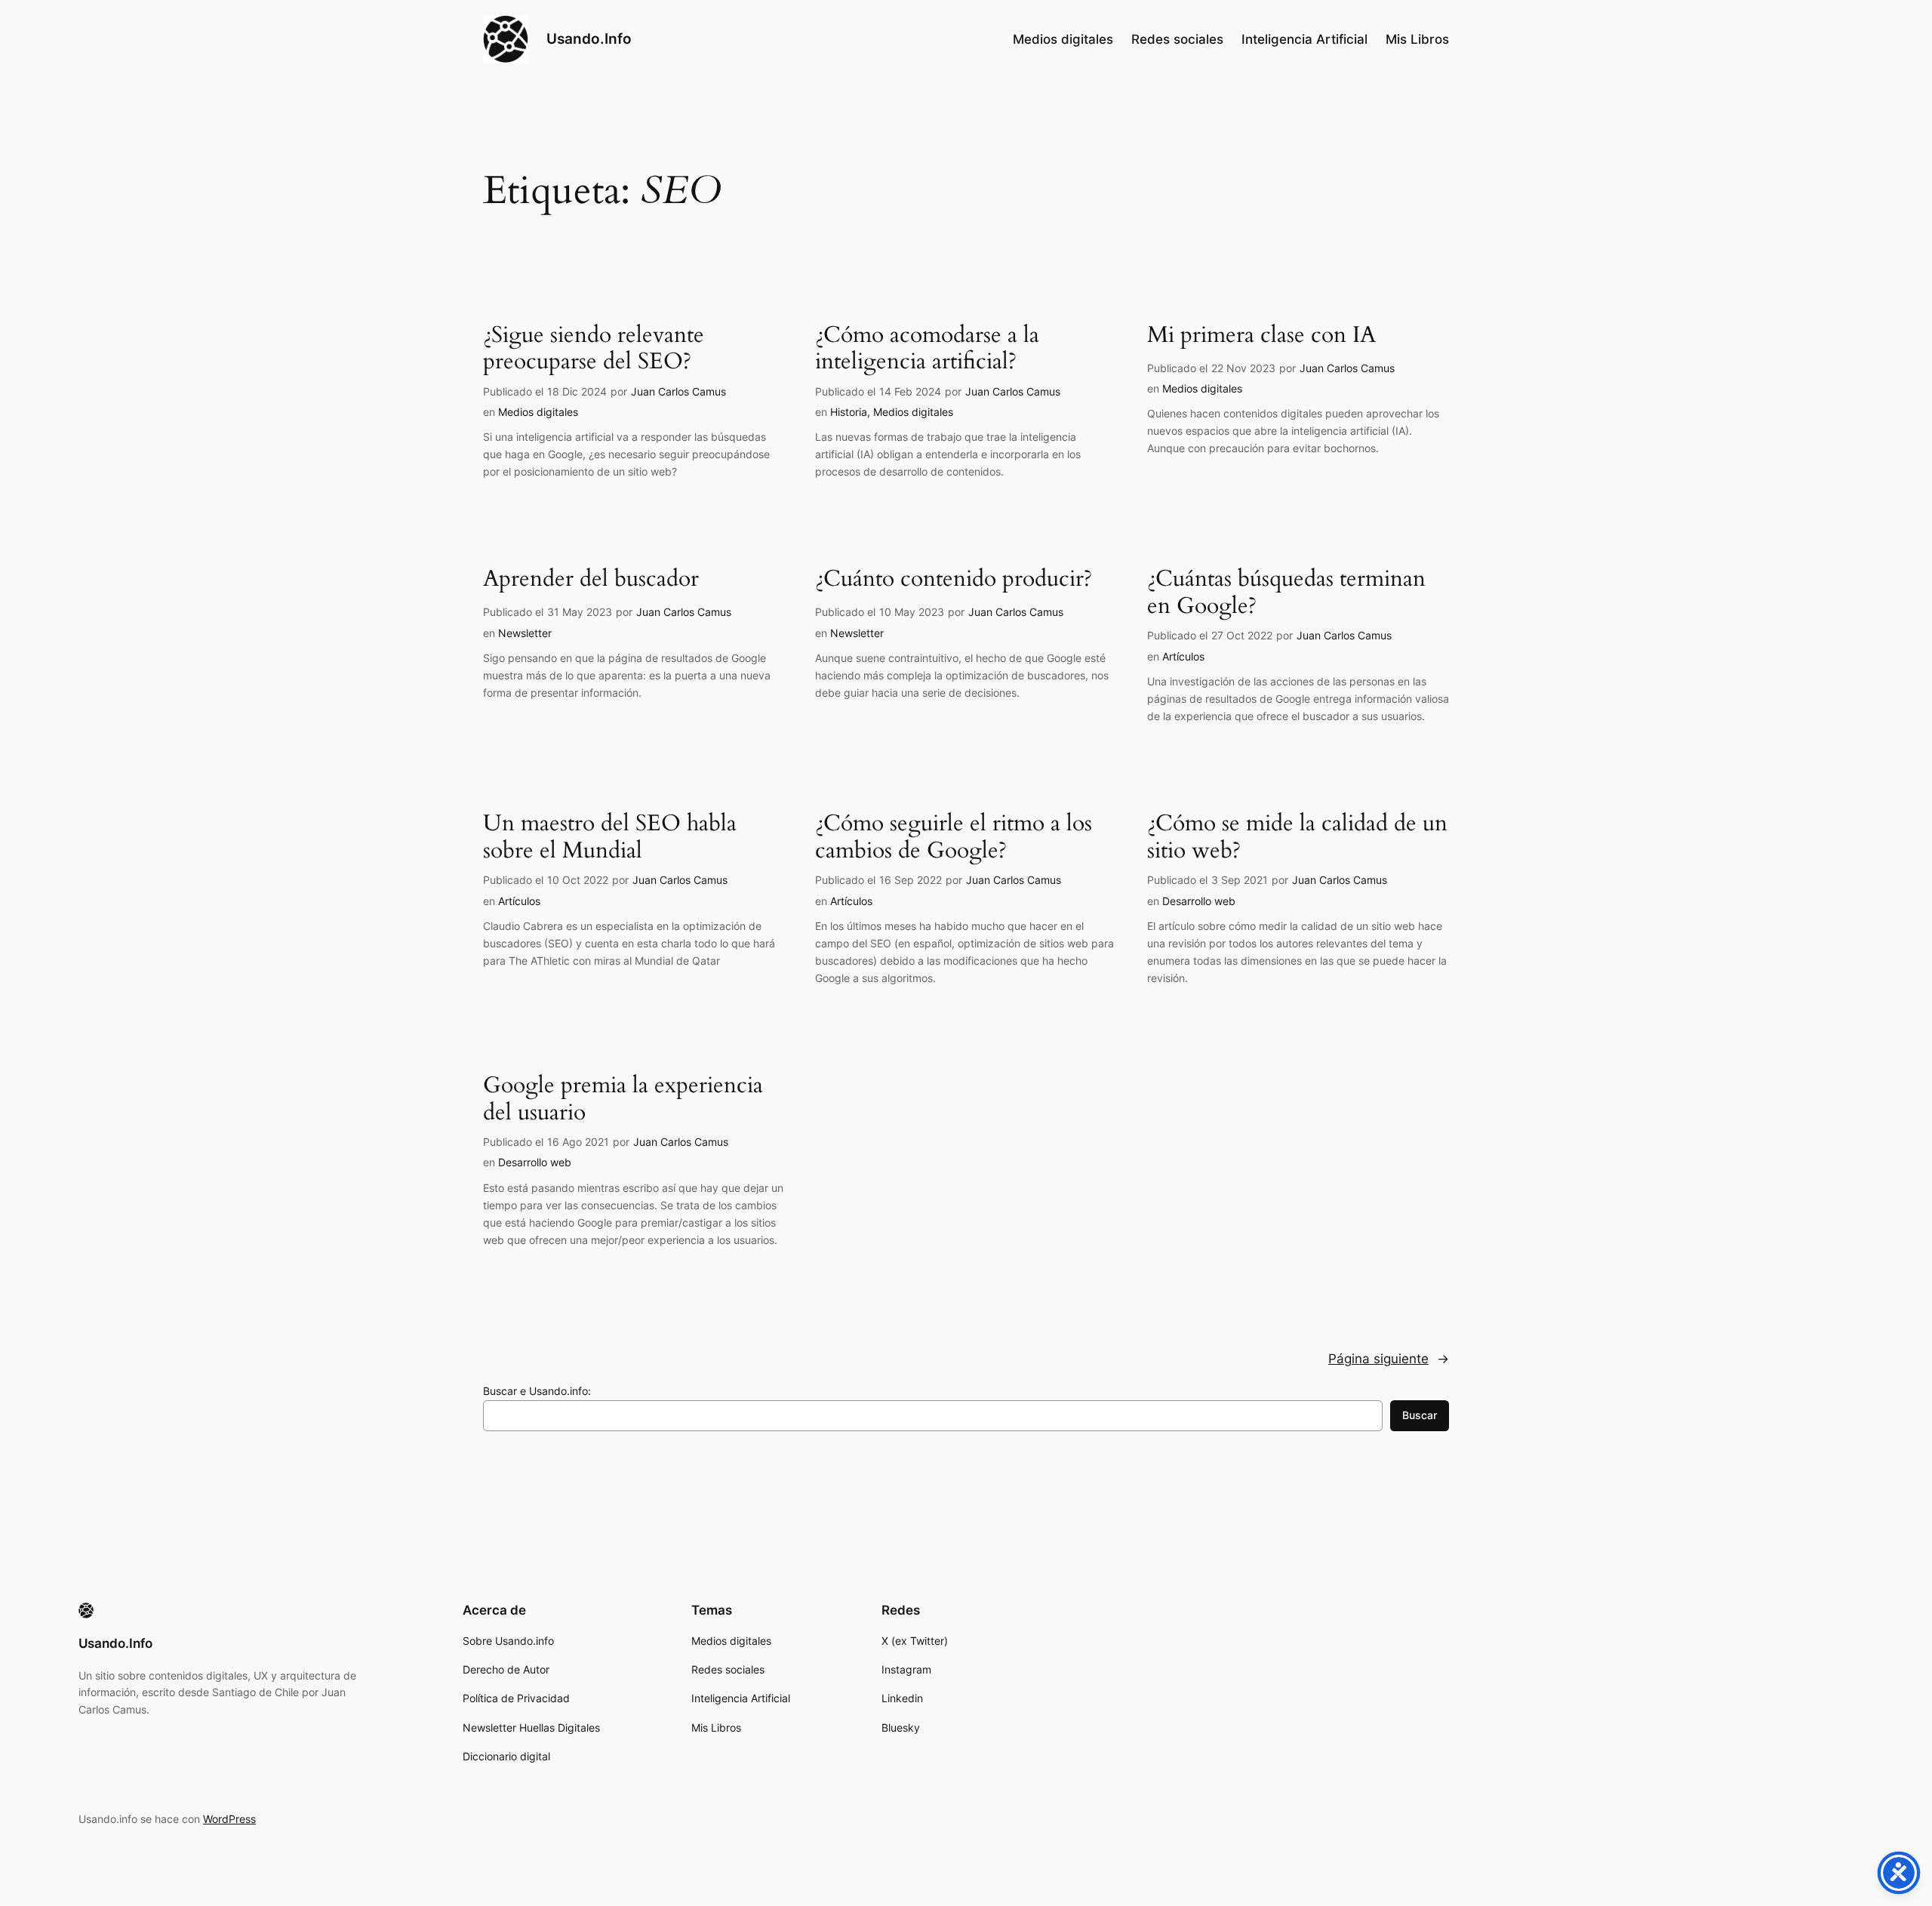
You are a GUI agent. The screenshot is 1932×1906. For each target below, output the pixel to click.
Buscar (1420, 1415)
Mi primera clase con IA (1261, 336)
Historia (849, 412)
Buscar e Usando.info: (537, 1391)
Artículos (1183, 656)
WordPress (229, 1819)
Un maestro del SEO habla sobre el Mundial (610, 838)
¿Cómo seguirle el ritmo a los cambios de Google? (954, 838)
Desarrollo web (1199, 901)
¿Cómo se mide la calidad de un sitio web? (1297, 838)
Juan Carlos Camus (678, 391)
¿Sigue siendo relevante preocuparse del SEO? (594, 349)
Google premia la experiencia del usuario (623, 1099)
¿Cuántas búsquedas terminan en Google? (1286, 593)
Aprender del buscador (591, 580)
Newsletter (525, 633)
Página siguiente (1389, 1359)
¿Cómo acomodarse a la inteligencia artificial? (927, 349)
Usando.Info (589, 38)
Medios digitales (538, 412)
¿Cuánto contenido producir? (954, 580)
